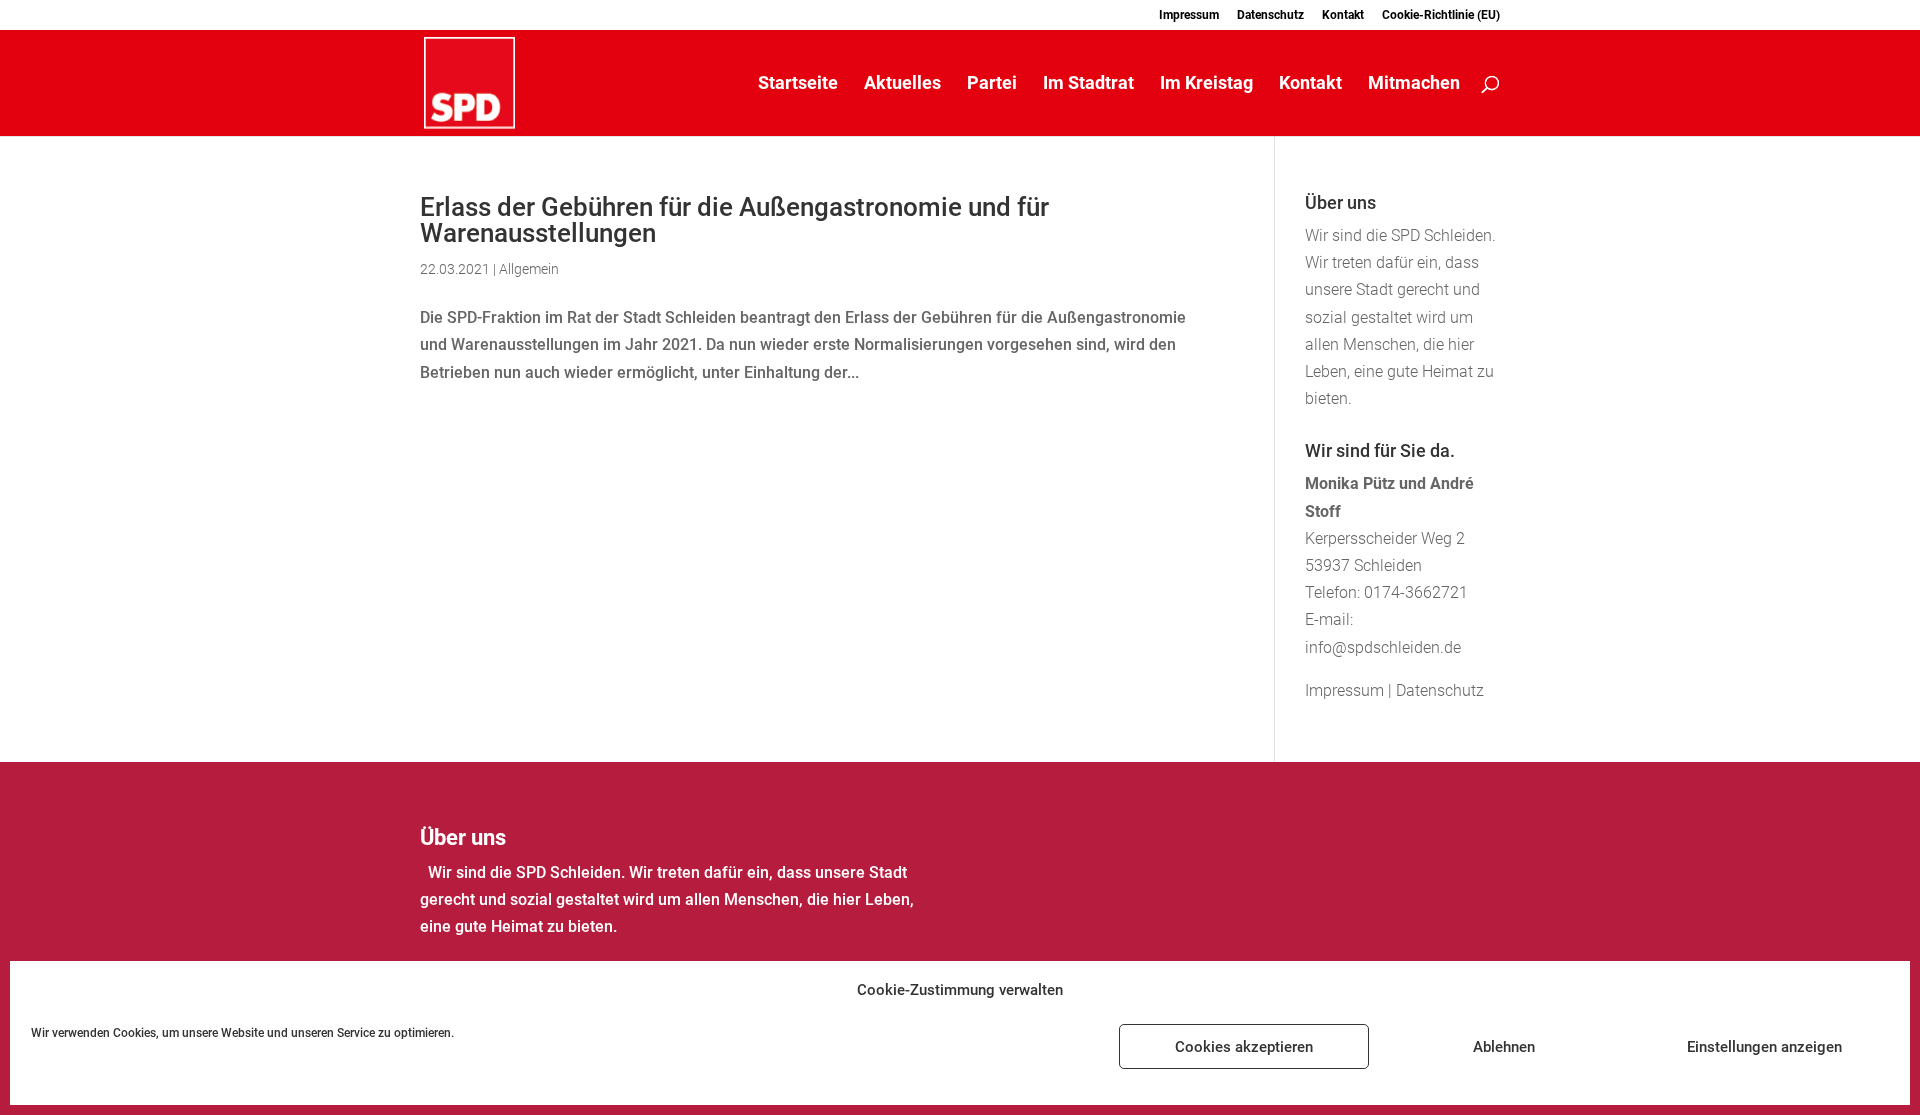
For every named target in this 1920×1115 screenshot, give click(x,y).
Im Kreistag (1206, 84)
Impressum (1189, 15)
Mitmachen (1414, 84)
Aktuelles (902, 84)
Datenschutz (1270, 15)
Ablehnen (1504, 1047)
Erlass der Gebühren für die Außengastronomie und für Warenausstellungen (734, 220)
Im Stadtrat (1088, 84)
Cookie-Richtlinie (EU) (1441, 15)
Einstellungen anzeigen (1764, 1047)
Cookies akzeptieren (1244, 1047)
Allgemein (529, 269)
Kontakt (1343, 15)
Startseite (798, 84)
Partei (992, 84)
